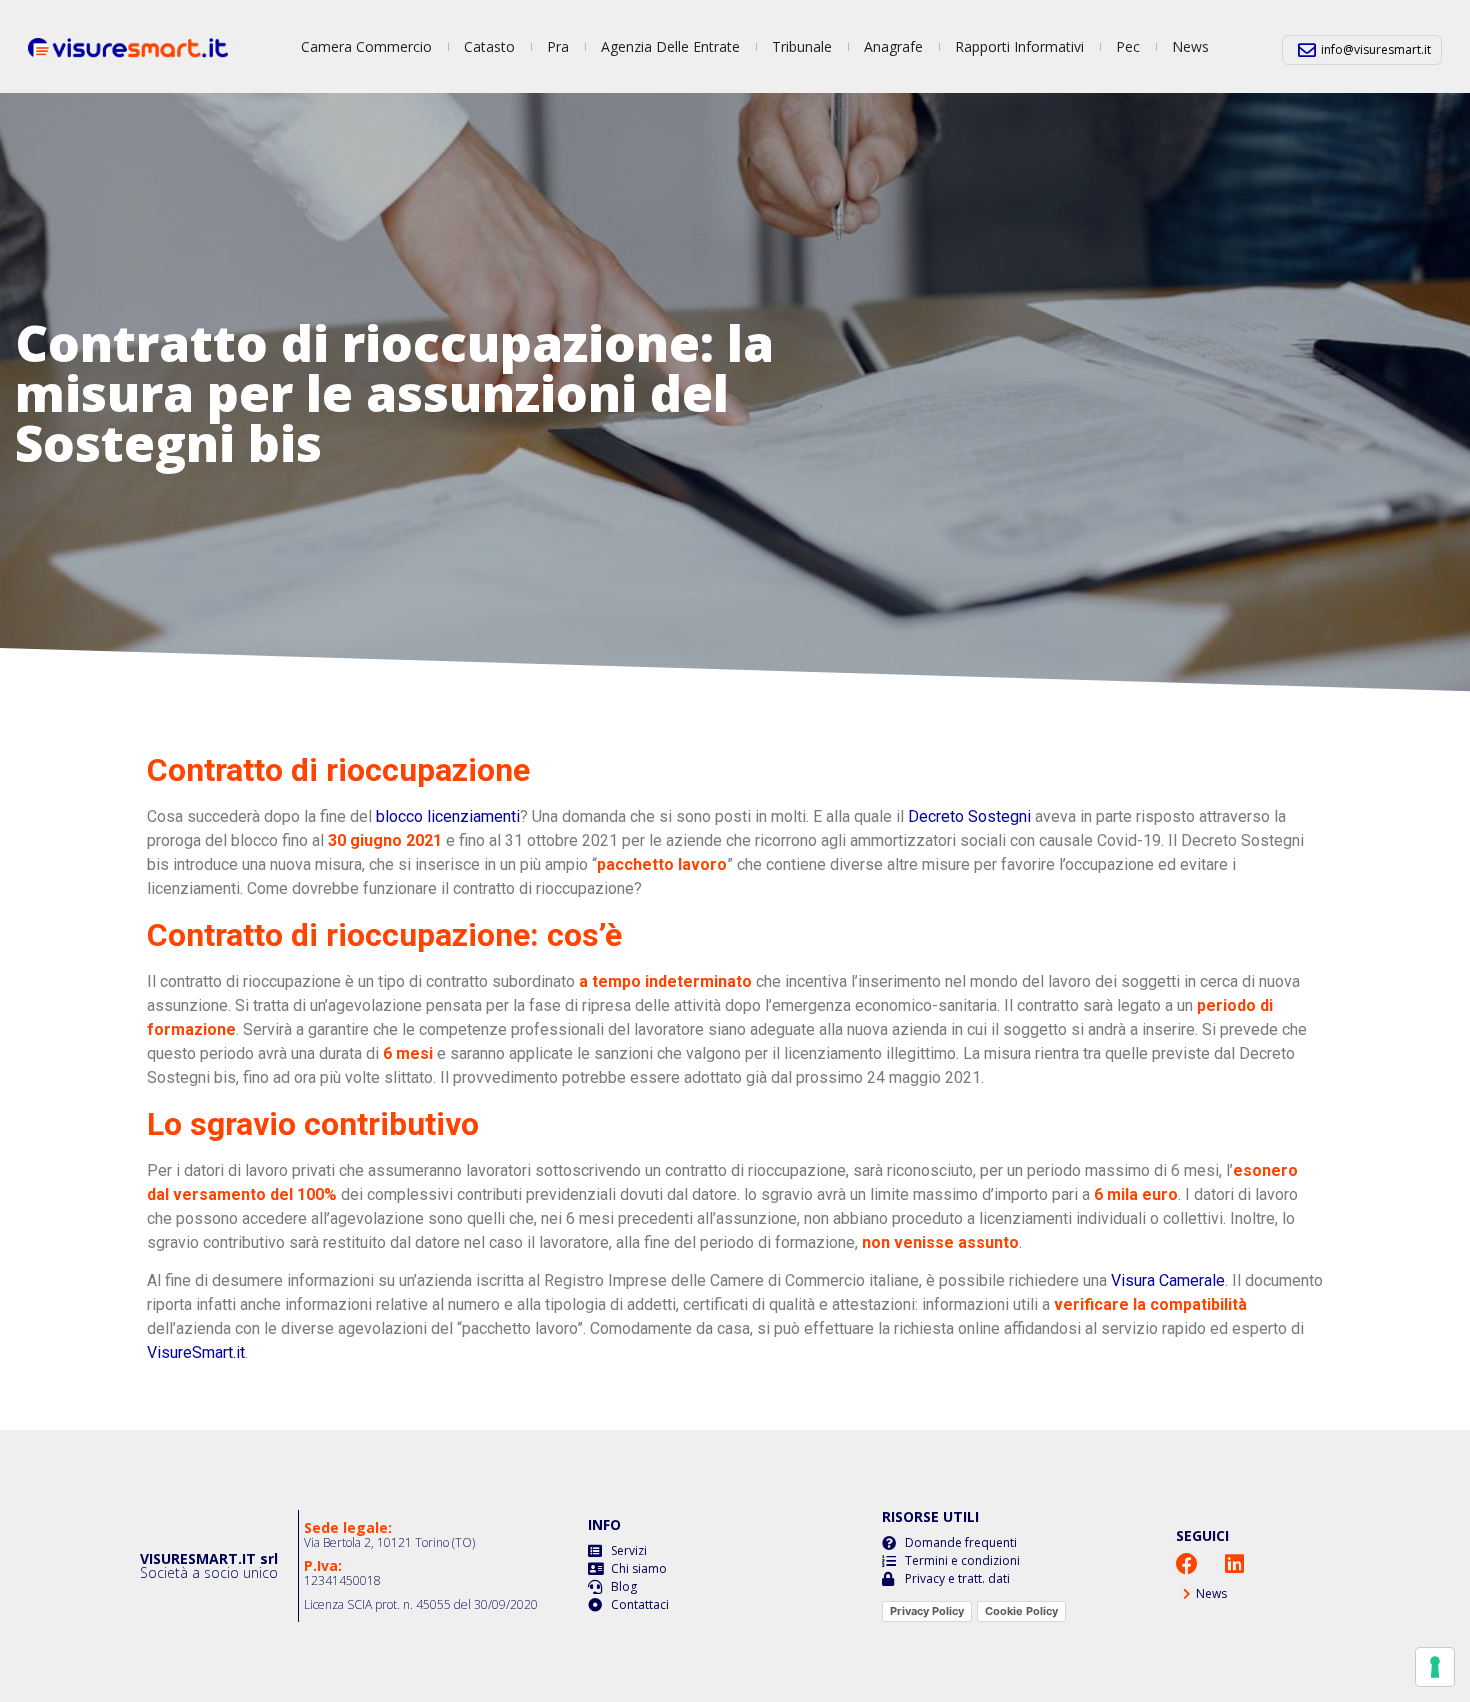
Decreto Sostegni (969, 816)
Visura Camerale (1168, 1280)
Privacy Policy (927, 1611)
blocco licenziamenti (448, 816)
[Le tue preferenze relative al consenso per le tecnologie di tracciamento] (1435, 1667)
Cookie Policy (1021, 1611)
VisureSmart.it (196, 1352)
